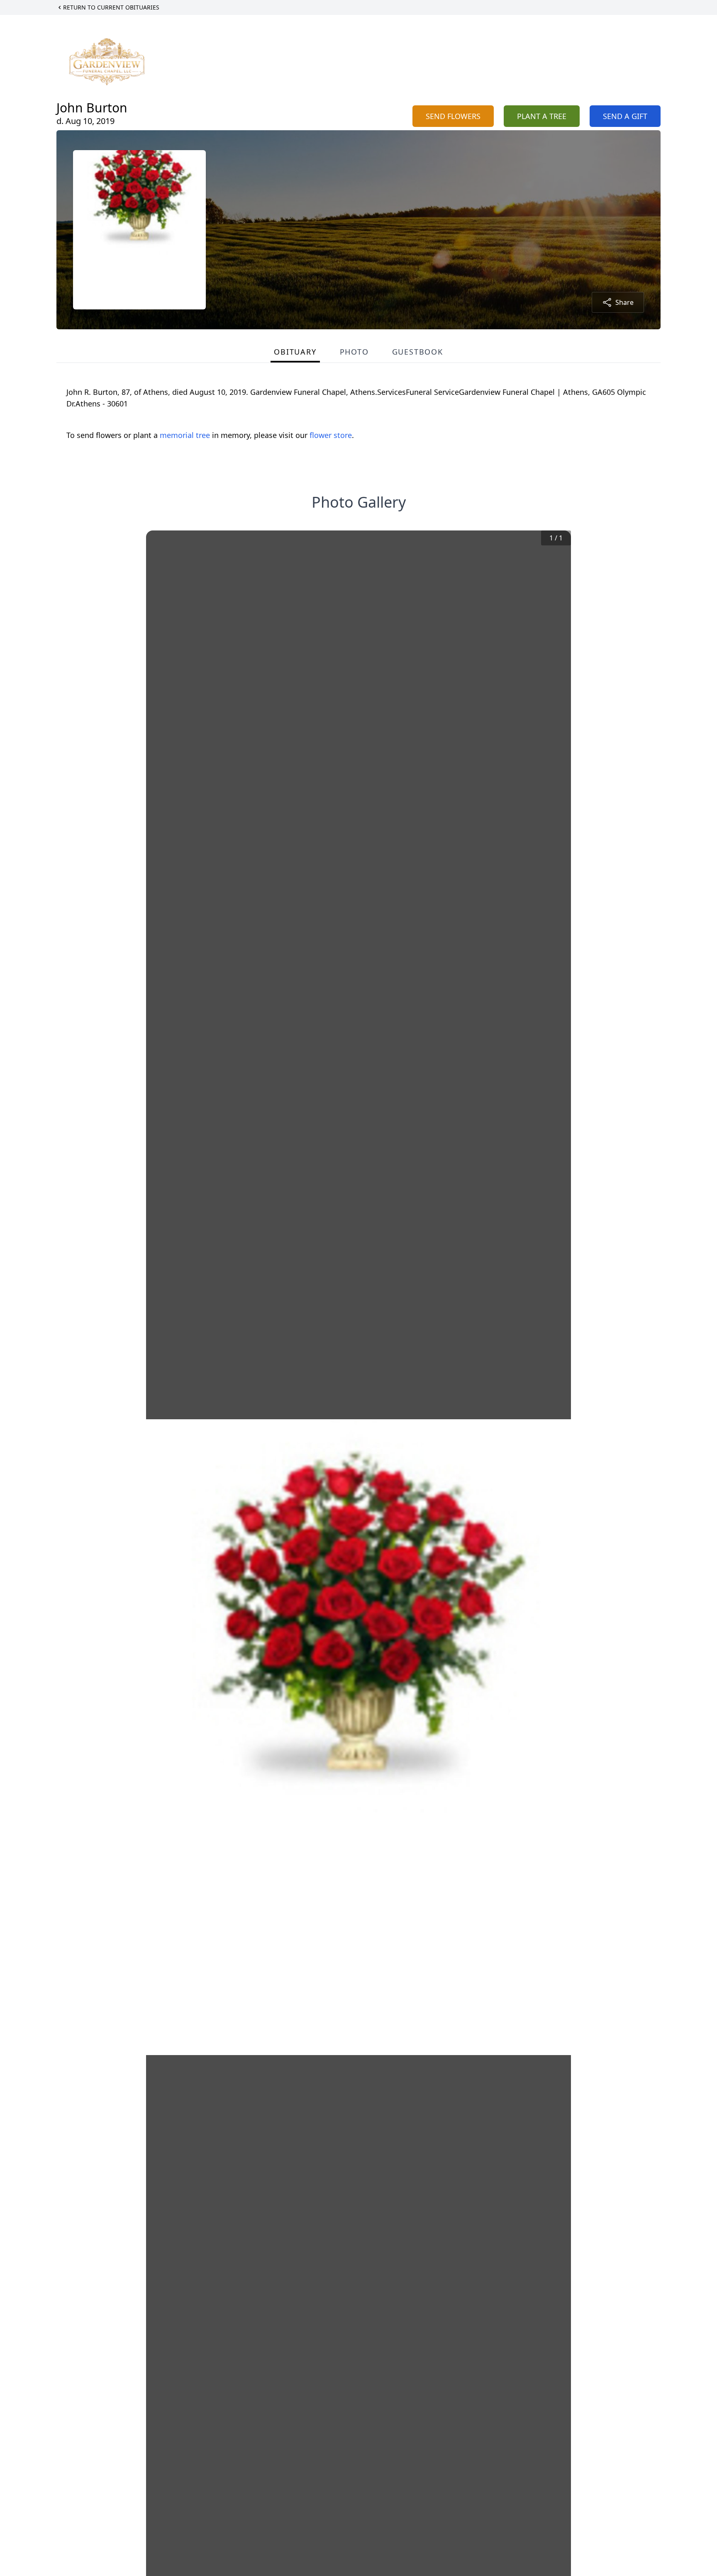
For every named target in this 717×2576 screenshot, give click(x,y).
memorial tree (185, 435)
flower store (331, 435)
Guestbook (418, 352)
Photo (354, 352)
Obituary (295, 352)
